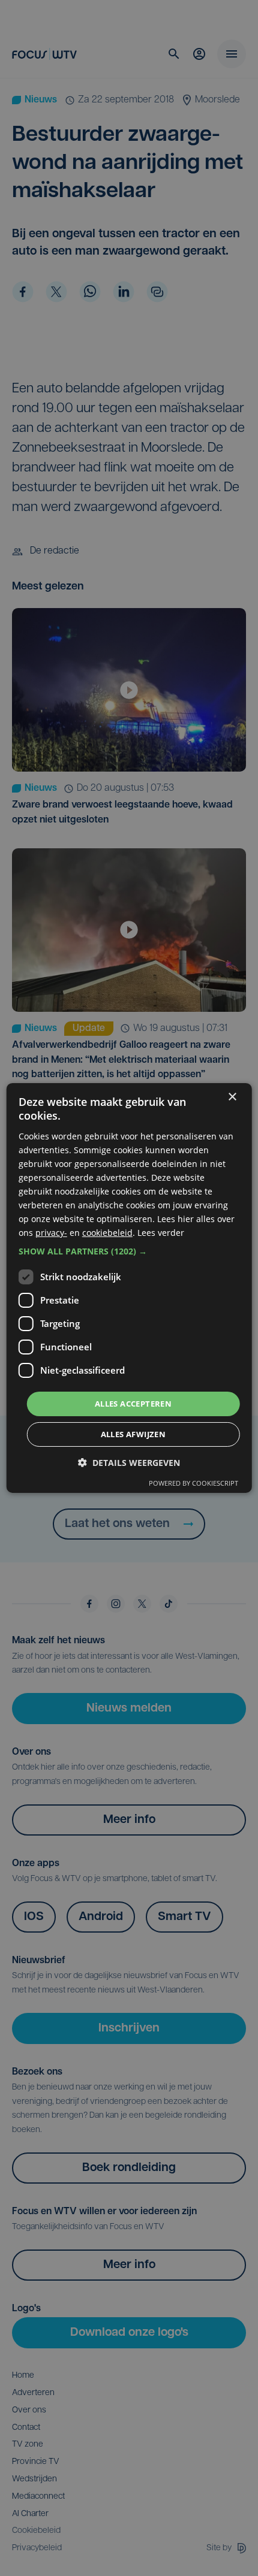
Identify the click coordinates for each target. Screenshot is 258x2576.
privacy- (51, 1233)
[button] (129, 1251)
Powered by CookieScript (193, 1483)
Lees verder (161, 1233)
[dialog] (129, 1288)
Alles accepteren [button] (133, 1403)
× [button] (232, 1097)
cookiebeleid (107, 1233)
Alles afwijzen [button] (133, 1434)
